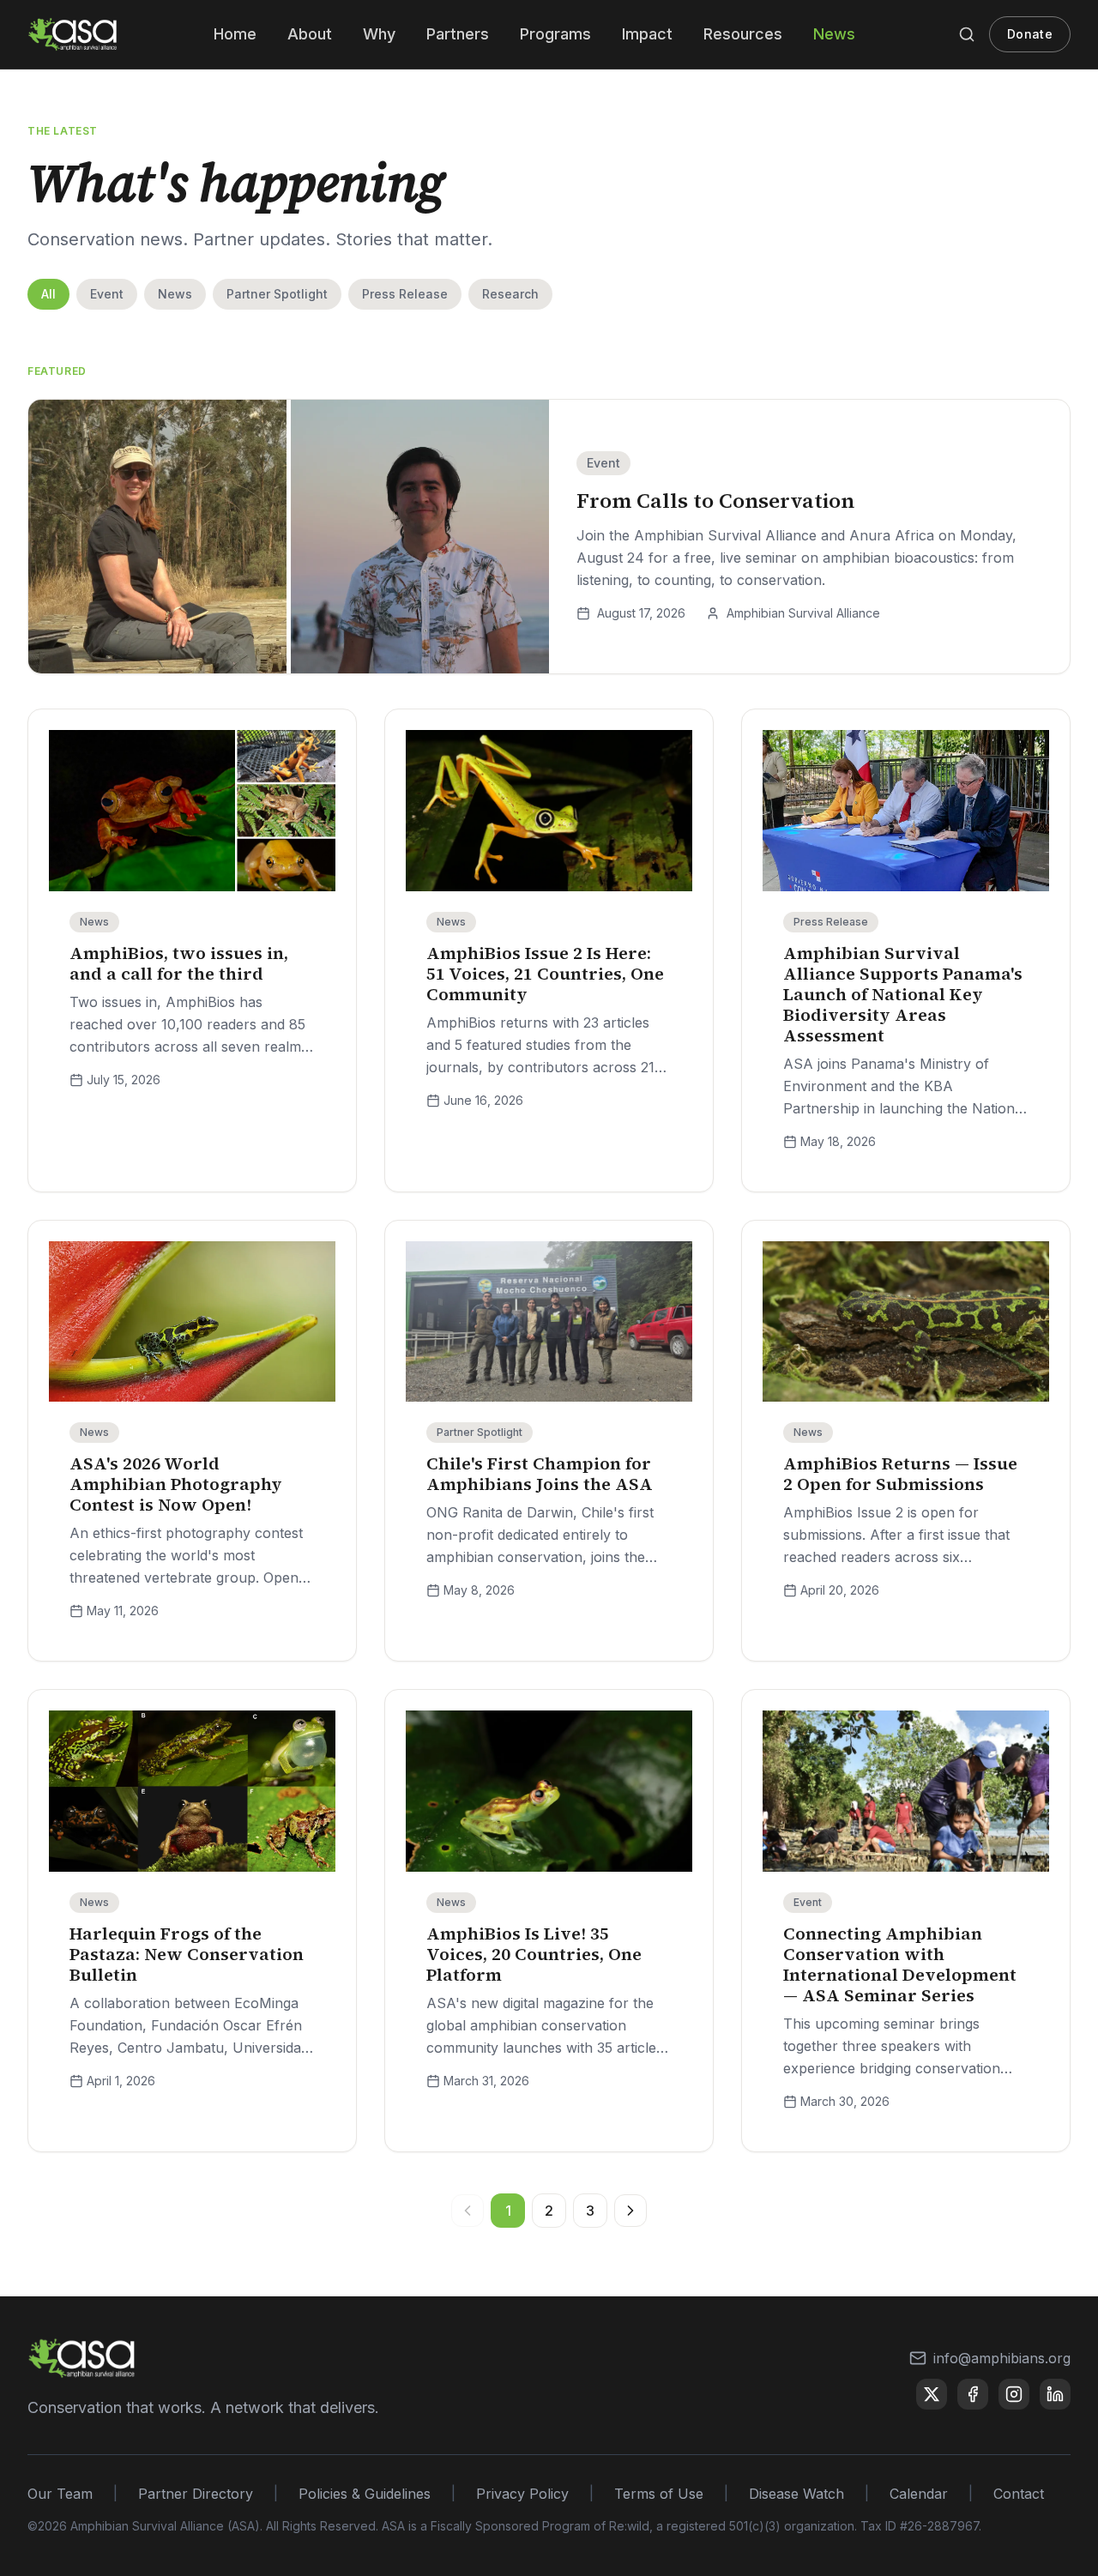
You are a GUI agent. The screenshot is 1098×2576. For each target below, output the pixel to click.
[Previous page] (468, 2211)
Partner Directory (196, 2494)
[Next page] (630, 2211)
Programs (555, 34)
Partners (458, 34)
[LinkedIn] (1055, 2394)
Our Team (60, 2494)
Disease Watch (796, 2494)
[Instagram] (1014, 2394)
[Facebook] (973, 2394)
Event (107, 294)
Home (235, 34)
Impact (647, 34)
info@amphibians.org (1002, 2358)
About (310, 34)
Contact (1019, 2494)
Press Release (405, 294)
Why (379, 34)
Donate (1030, 34)
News (834, 34)
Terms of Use (659, 2494)
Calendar (919, 2494)
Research (510, 294)
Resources (743, 34)
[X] (932, 2394)
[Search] (967, 34)
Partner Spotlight (277, 294)
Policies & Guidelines (365, 2494)
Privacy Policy (522, 2494)
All (48, 294)
